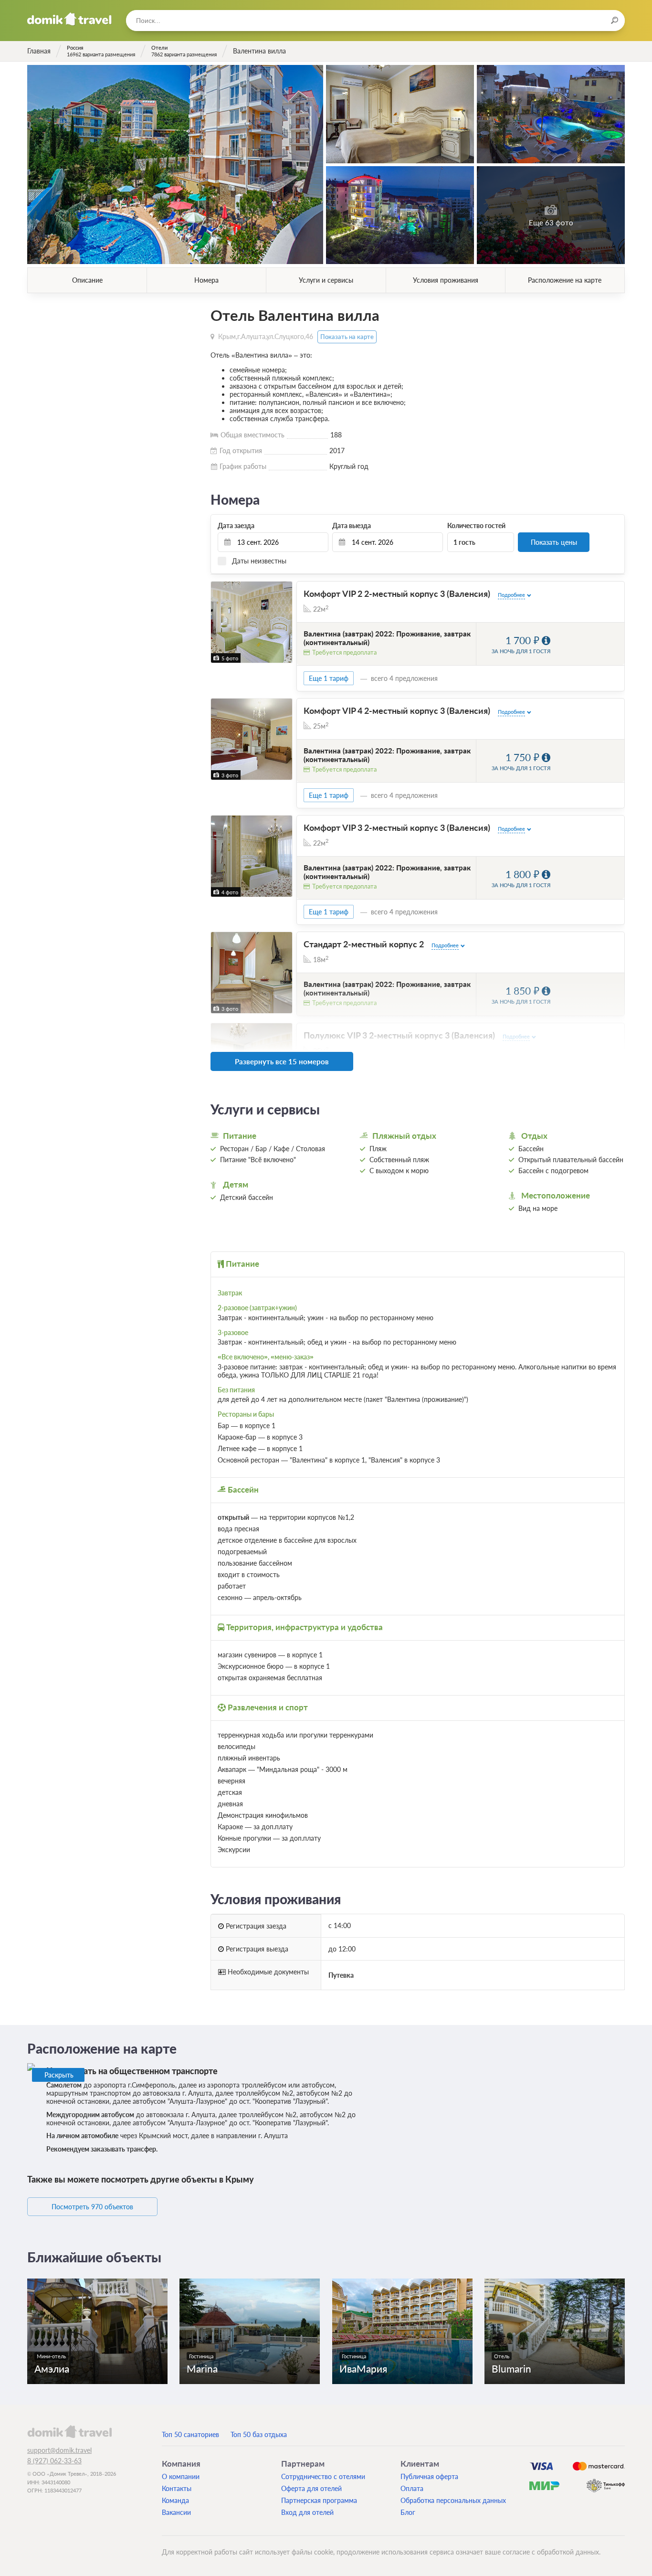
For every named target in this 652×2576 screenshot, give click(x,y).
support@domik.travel (59, 2450)
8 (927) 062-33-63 (54, 2461)
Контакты (177, 2488)
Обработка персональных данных (453, 2500)
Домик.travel (69, 19)
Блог (408, 2512)
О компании (181, 2476)
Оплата (412, 2488)
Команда (175, 2500)
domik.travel (69, 2431)
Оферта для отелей (311, 2488)
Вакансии (176, 2512)
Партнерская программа (319, 2500)
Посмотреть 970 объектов (92, 2207)
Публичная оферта (429, 2476)
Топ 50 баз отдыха (259, 2434)
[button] (219, 622)
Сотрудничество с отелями (323, 2476)
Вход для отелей (307, 2512)
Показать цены (554, 542)
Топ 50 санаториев (190, 2434)
